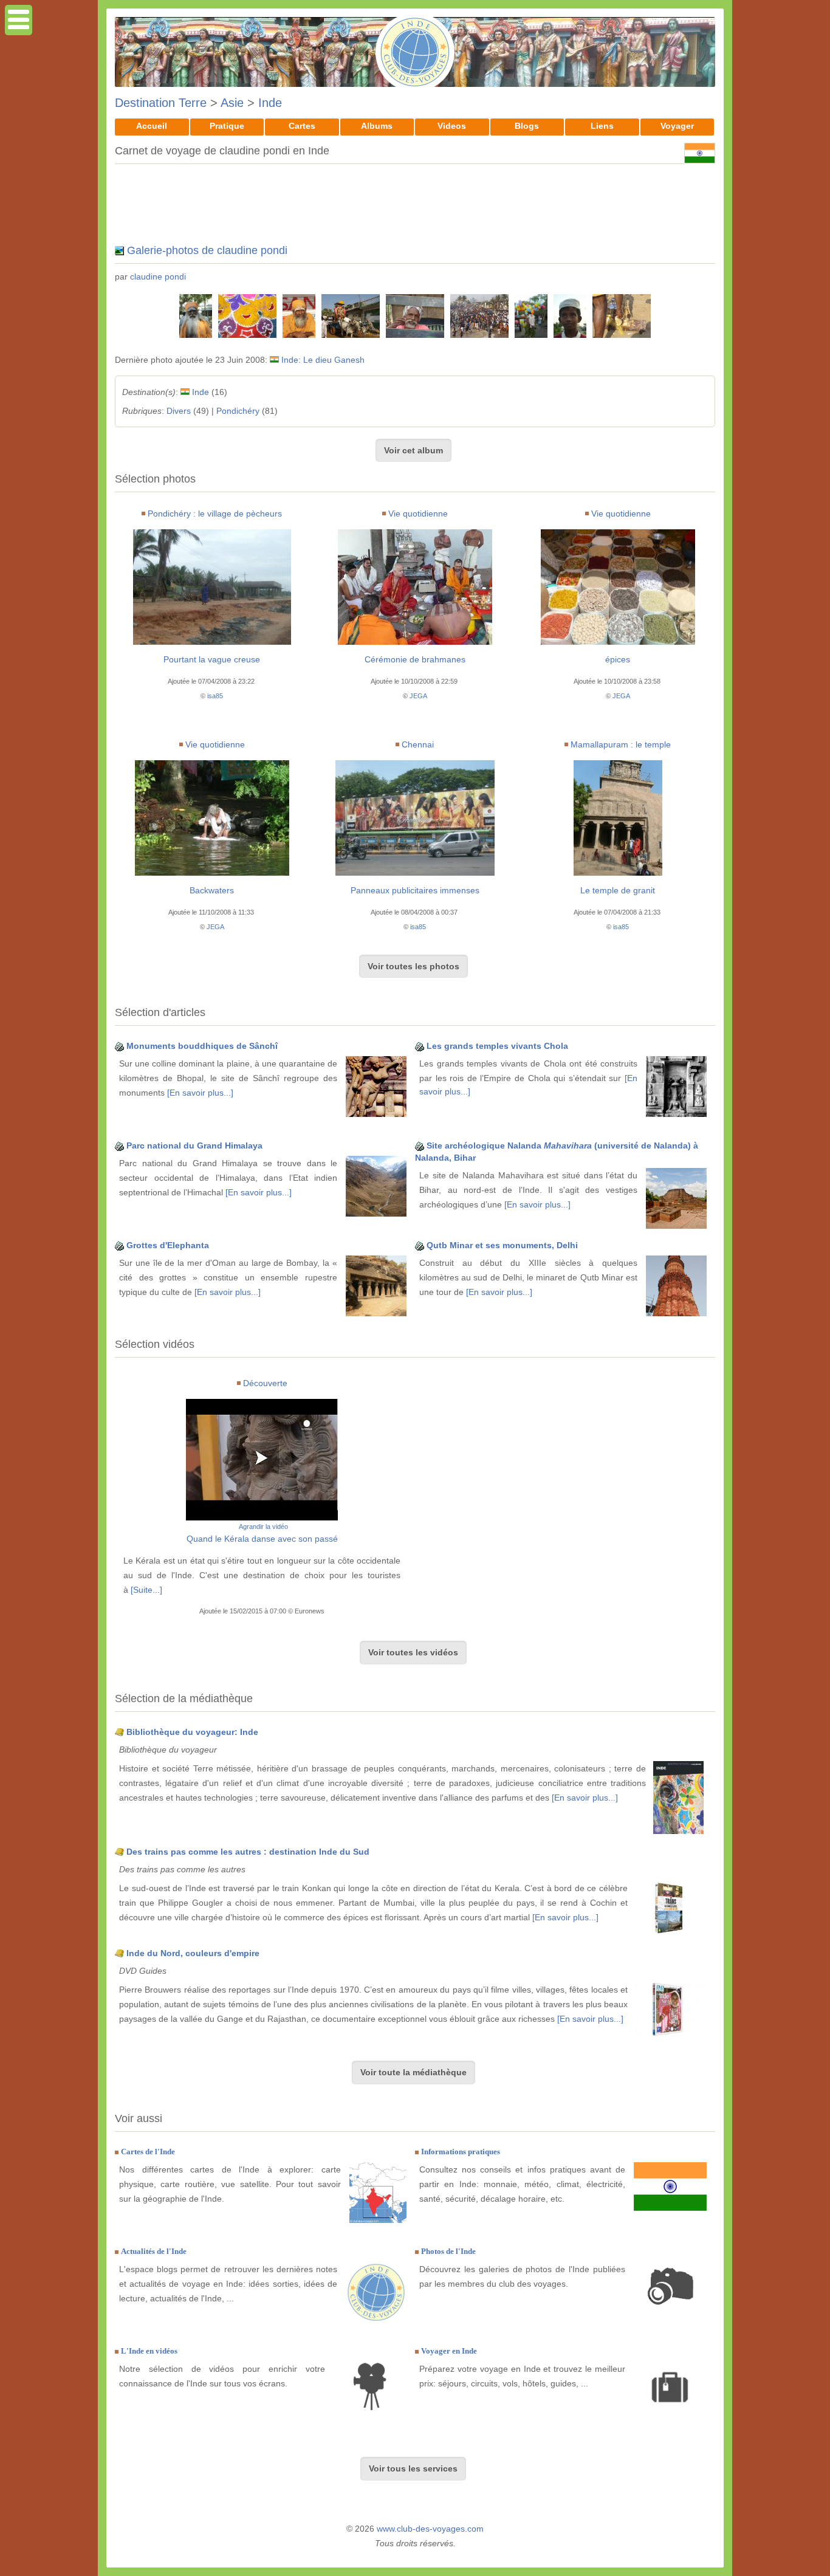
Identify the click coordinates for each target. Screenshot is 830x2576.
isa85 (215, 696)
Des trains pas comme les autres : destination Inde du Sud (248, 1852)
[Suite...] (146, 1590)
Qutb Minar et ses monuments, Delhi (502, 1245)
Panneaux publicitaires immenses (415, 890)
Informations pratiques (461, 2152)
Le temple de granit (618, 890)
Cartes (302, 126)
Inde (270, 103)
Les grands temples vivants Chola (497, 1046)
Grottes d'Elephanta (168, 1245)
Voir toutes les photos (413, 966)
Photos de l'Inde (448, 2251)
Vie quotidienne (418, 513)
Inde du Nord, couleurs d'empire (193, 1953)
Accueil (152, 126)
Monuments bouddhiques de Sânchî (202, 1046)
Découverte (265, 1383)
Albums (377, 126)
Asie (232, 103)
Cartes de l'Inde (148, 2152)
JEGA (418, 696)
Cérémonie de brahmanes (415, 659)
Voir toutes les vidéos (413, 1652)
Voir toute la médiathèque (413, 2072)
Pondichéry (238, 411)
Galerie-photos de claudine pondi (207, 250)
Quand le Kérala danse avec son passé (262, 1539)
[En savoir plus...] (200, 1093)
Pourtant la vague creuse (212, 659)
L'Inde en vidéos (149, 2351)
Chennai (418, 744)
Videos (452, 126)
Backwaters (212, 890)
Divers (179, 411)
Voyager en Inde (449, 2351)
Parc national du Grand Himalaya (194, 1145)
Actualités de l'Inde (154, 2251)
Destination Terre (161, 103)
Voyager (677, 126)
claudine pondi (158, 276)
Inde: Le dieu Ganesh (323, 360)
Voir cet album (413, 450)
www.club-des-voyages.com (430, 2529)
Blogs (527, 126)
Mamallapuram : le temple (621, 744)
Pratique (227, 126)
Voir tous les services (413, 2468)
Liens (602, 126)
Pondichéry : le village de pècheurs (215, 513)
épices (618, 659)
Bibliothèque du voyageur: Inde (192, 1732)
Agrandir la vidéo (263, 1527)
